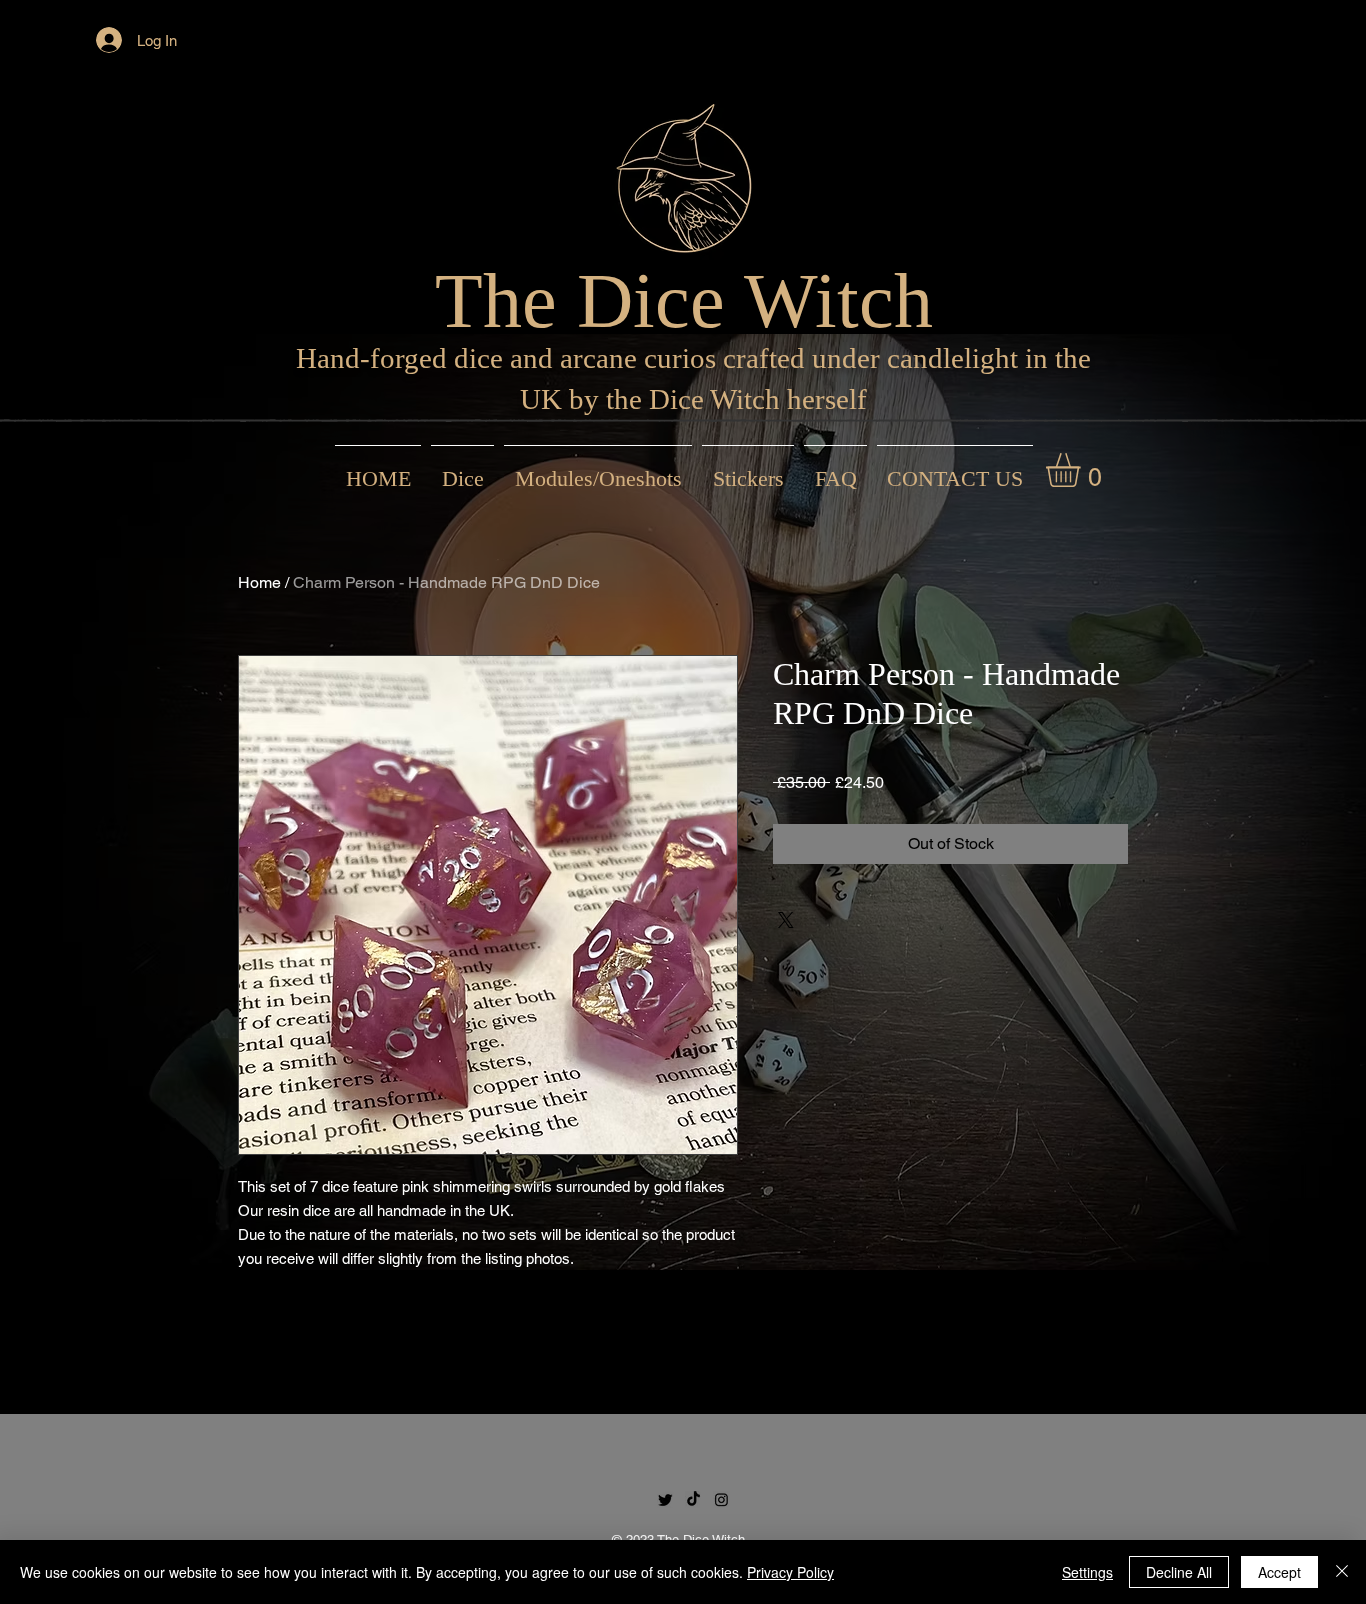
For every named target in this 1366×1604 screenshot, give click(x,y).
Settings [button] (1087, 1572)
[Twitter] (665, 1499)
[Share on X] (786, 920)
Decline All (1179, 1572)
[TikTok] (693, 1499)
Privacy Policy (790, 1572)
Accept (1279, 1572)
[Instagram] (721, 1499)
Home (259, 582)
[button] (1083, 470)
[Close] (1342, 1572)
